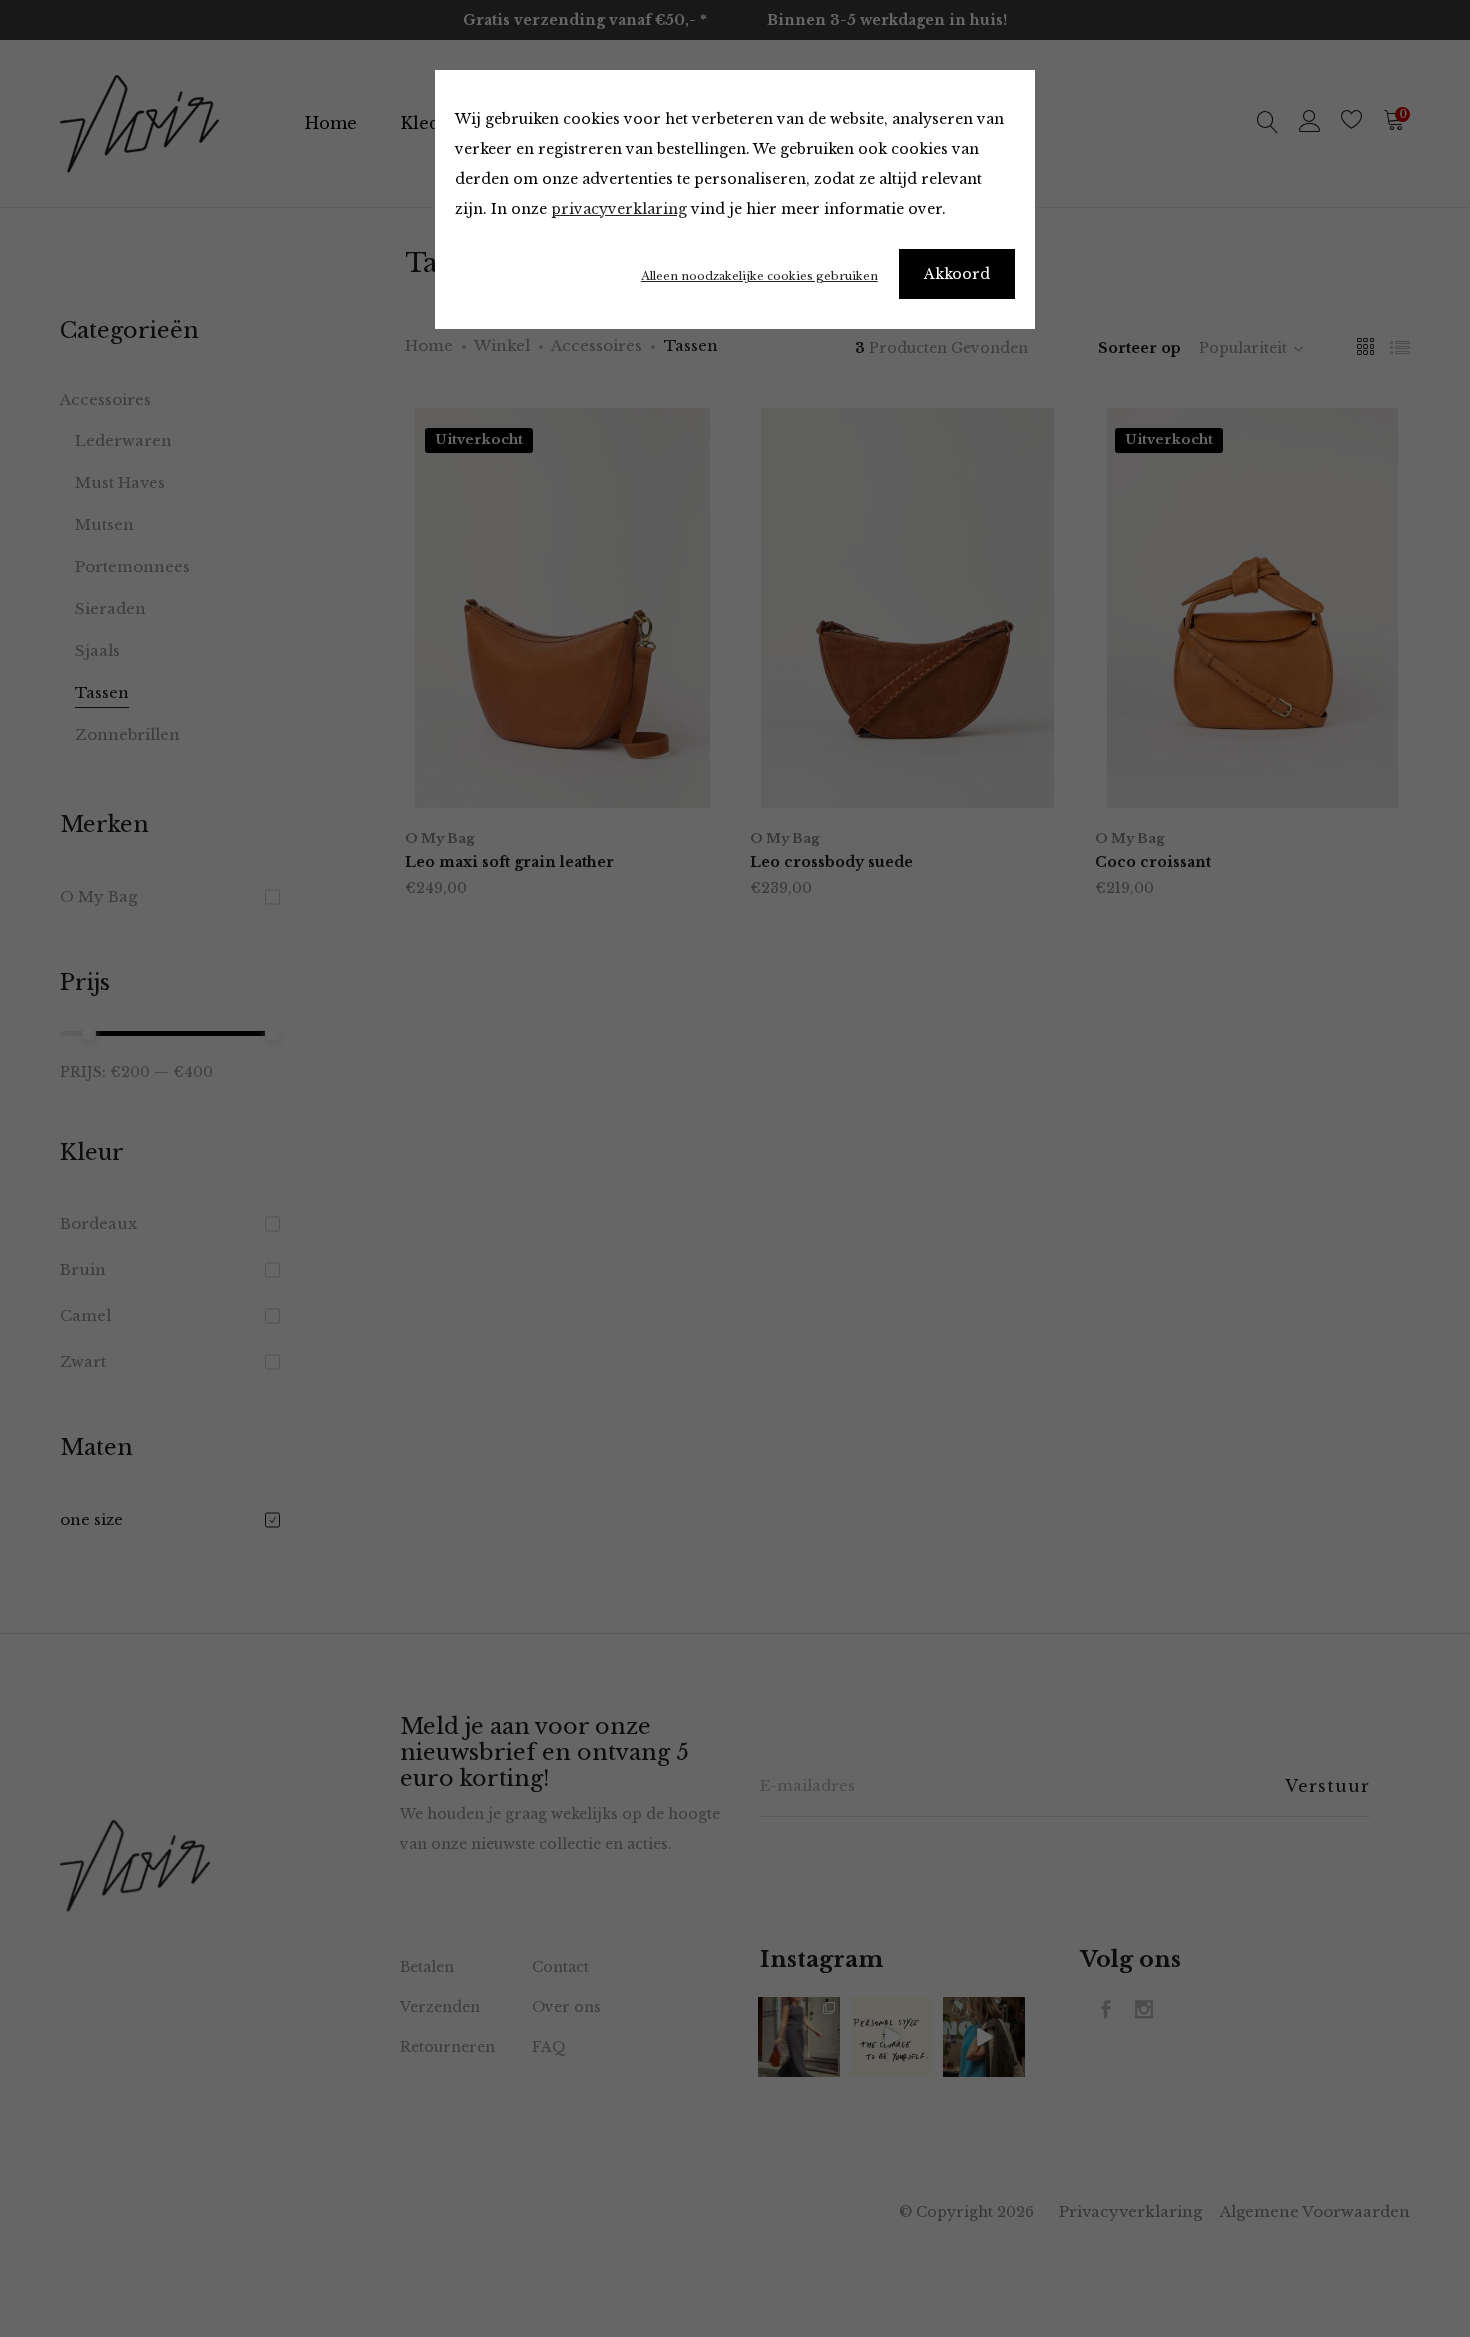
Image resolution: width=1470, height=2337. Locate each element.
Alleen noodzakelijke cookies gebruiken (759, 276)
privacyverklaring (619, 209)
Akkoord (957, 274)
